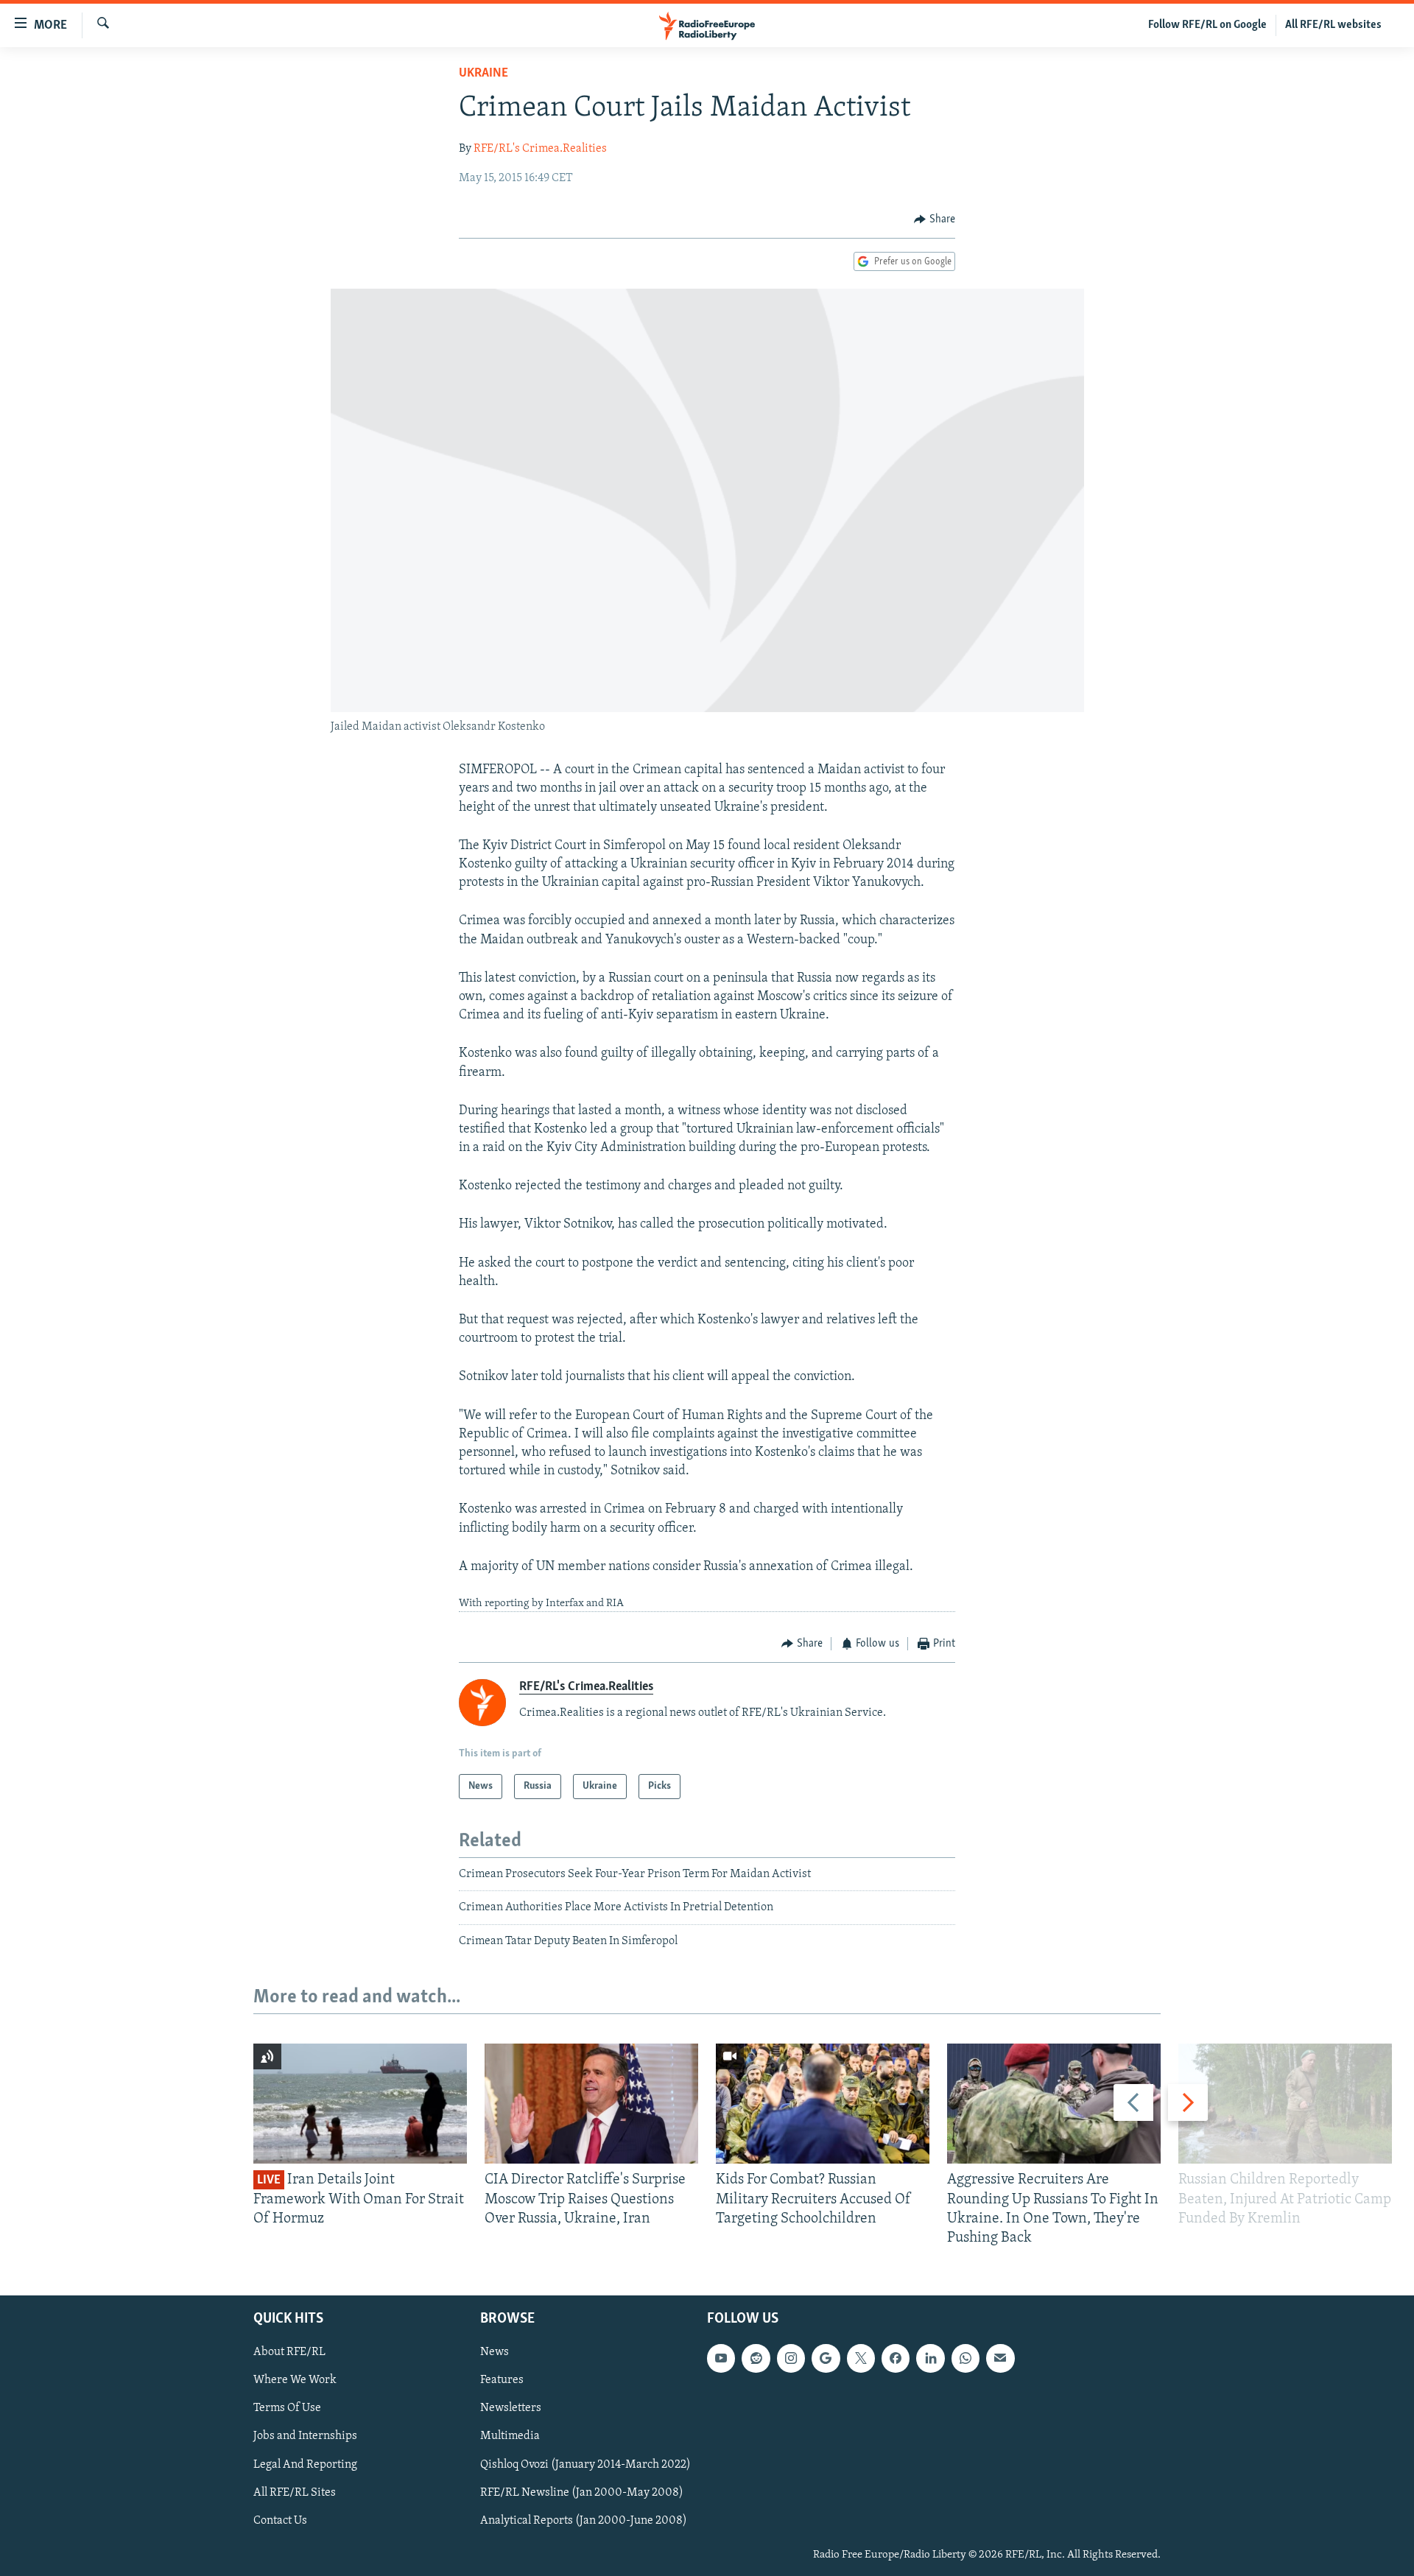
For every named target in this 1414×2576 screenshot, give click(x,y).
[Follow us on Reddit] (756, 2359)
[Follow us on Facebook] (896, 2359)
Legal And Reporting (305, 2465)
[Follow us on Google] (826, 2359)
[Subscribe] (1000, 2359)
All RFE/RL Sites (295, 2493)
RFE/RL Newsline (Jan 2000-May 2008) (582, 2493)
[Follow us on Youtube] (721, 2359)
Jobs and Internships (305, 2437)
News (495, 2353)
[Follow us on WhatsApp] (965, 2359)
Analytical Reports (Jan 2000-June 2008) (584, 2521)
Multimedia (510, 2437)
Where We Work (295, 2381)
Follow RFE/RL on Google (1207, 25)
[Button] (935, 219)
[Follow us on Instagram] (791, 2359)
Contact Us (280, 2521)
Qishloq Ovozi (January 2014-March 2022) (585, 2465)
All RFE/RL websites (1333, 25)
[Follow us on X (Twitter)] (861, 2359)
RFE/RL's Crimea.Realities (540, 149)
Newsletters (511, 2409)
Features (502, 2381)
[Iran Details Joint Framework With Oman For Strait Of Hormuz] (360, 2104)
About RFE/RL (289, 2353)
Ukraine (483, 74)
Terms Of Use (287, 2409)
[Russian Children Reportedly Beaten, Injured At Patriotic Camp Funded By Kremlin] (1285, 2104)
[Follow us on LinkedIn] (930, 2359)
